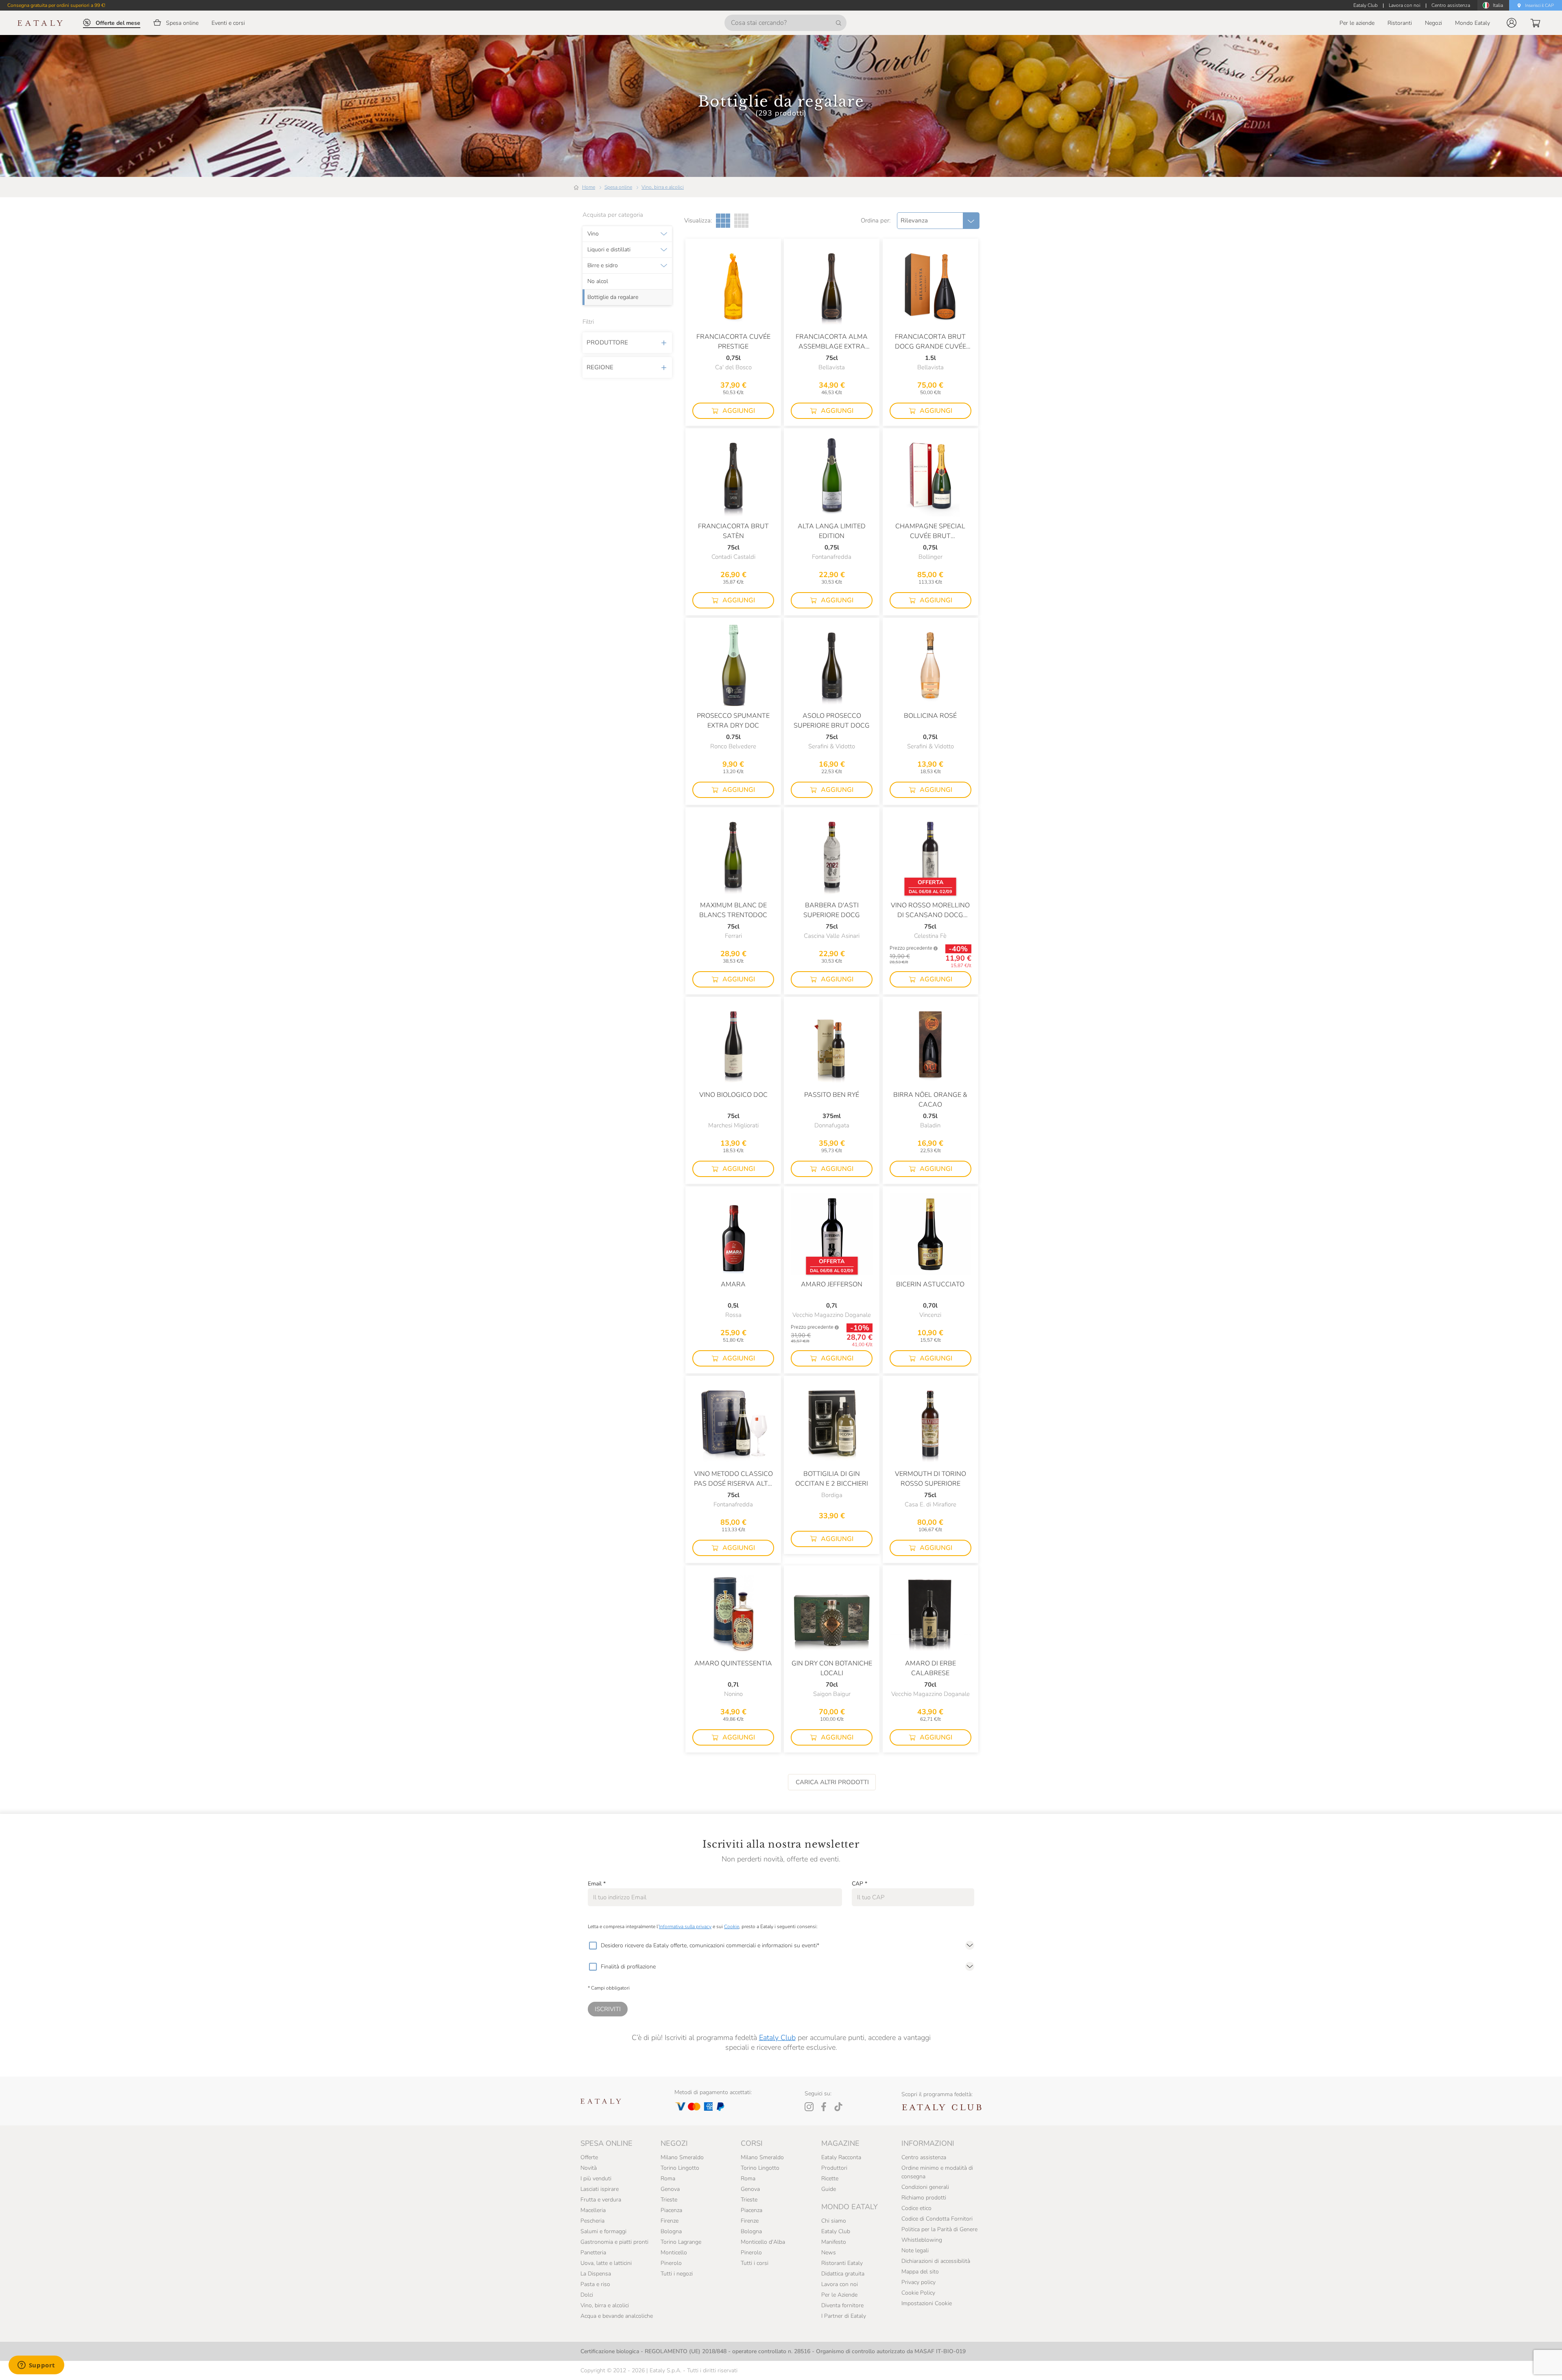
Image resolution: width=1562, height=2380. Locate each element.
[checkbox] (593, 1946)
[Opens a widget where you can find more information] (36, 2366)
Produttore (607, 342)
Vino (593, 234)
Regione (600, 367)
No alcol (598, 281)
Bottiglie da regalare (613, 297)
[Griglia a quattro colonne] (741, 221)
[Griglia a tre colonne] (723, 221)
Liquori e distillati (609, 250)
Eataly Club (777, 2038)
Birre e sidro (603, 266)
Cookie (732, 1927)
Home (589, 187)
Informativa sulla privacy (685, 1927)
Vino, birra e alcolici (663, 187)
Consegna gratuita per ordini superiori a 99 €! (56, 5)
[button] (1512, 23)
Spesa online (618, 187)
